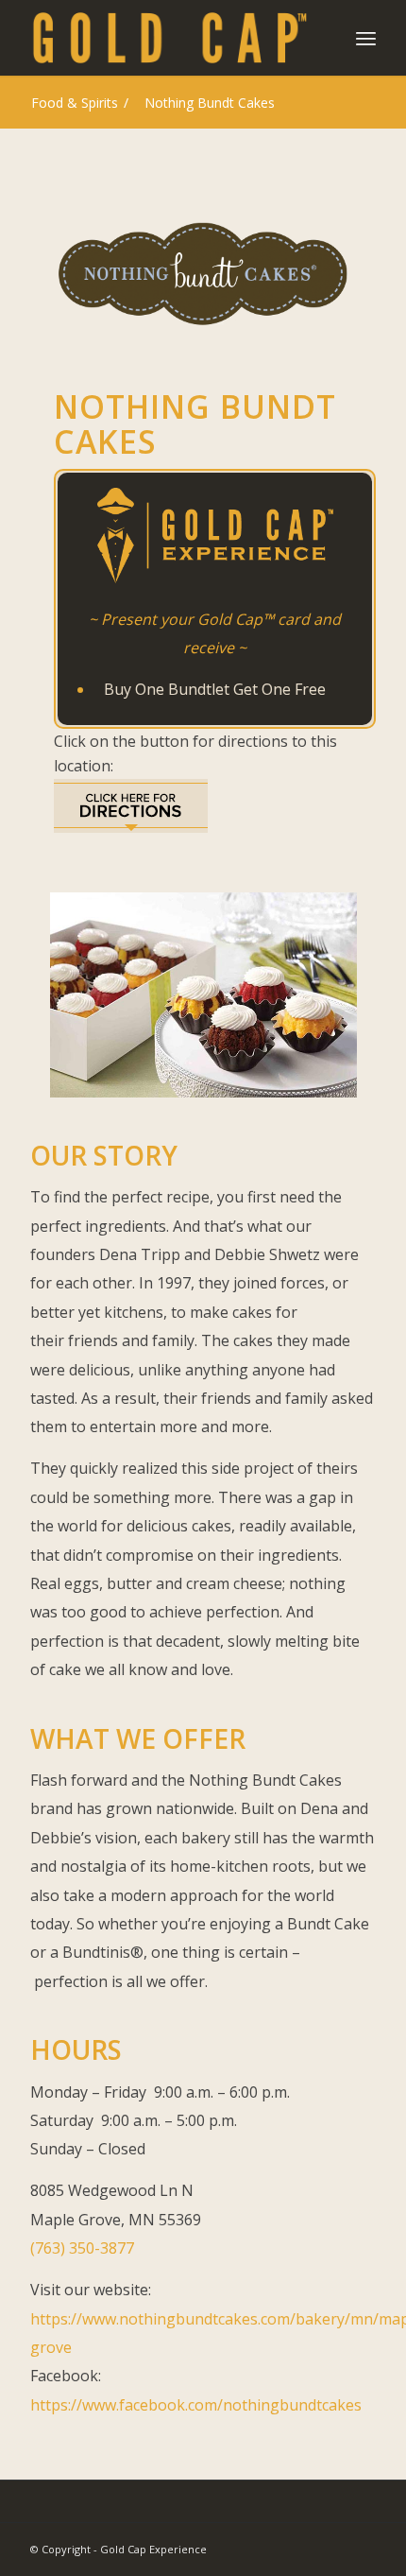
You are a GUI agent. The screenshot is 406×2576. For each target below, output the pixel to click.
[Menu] (366, 38)
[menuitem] (366, 38)
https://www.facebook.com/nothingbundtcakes (196, 2405)
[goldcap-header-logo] (168, 38)
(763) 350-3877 (82, 2248)
